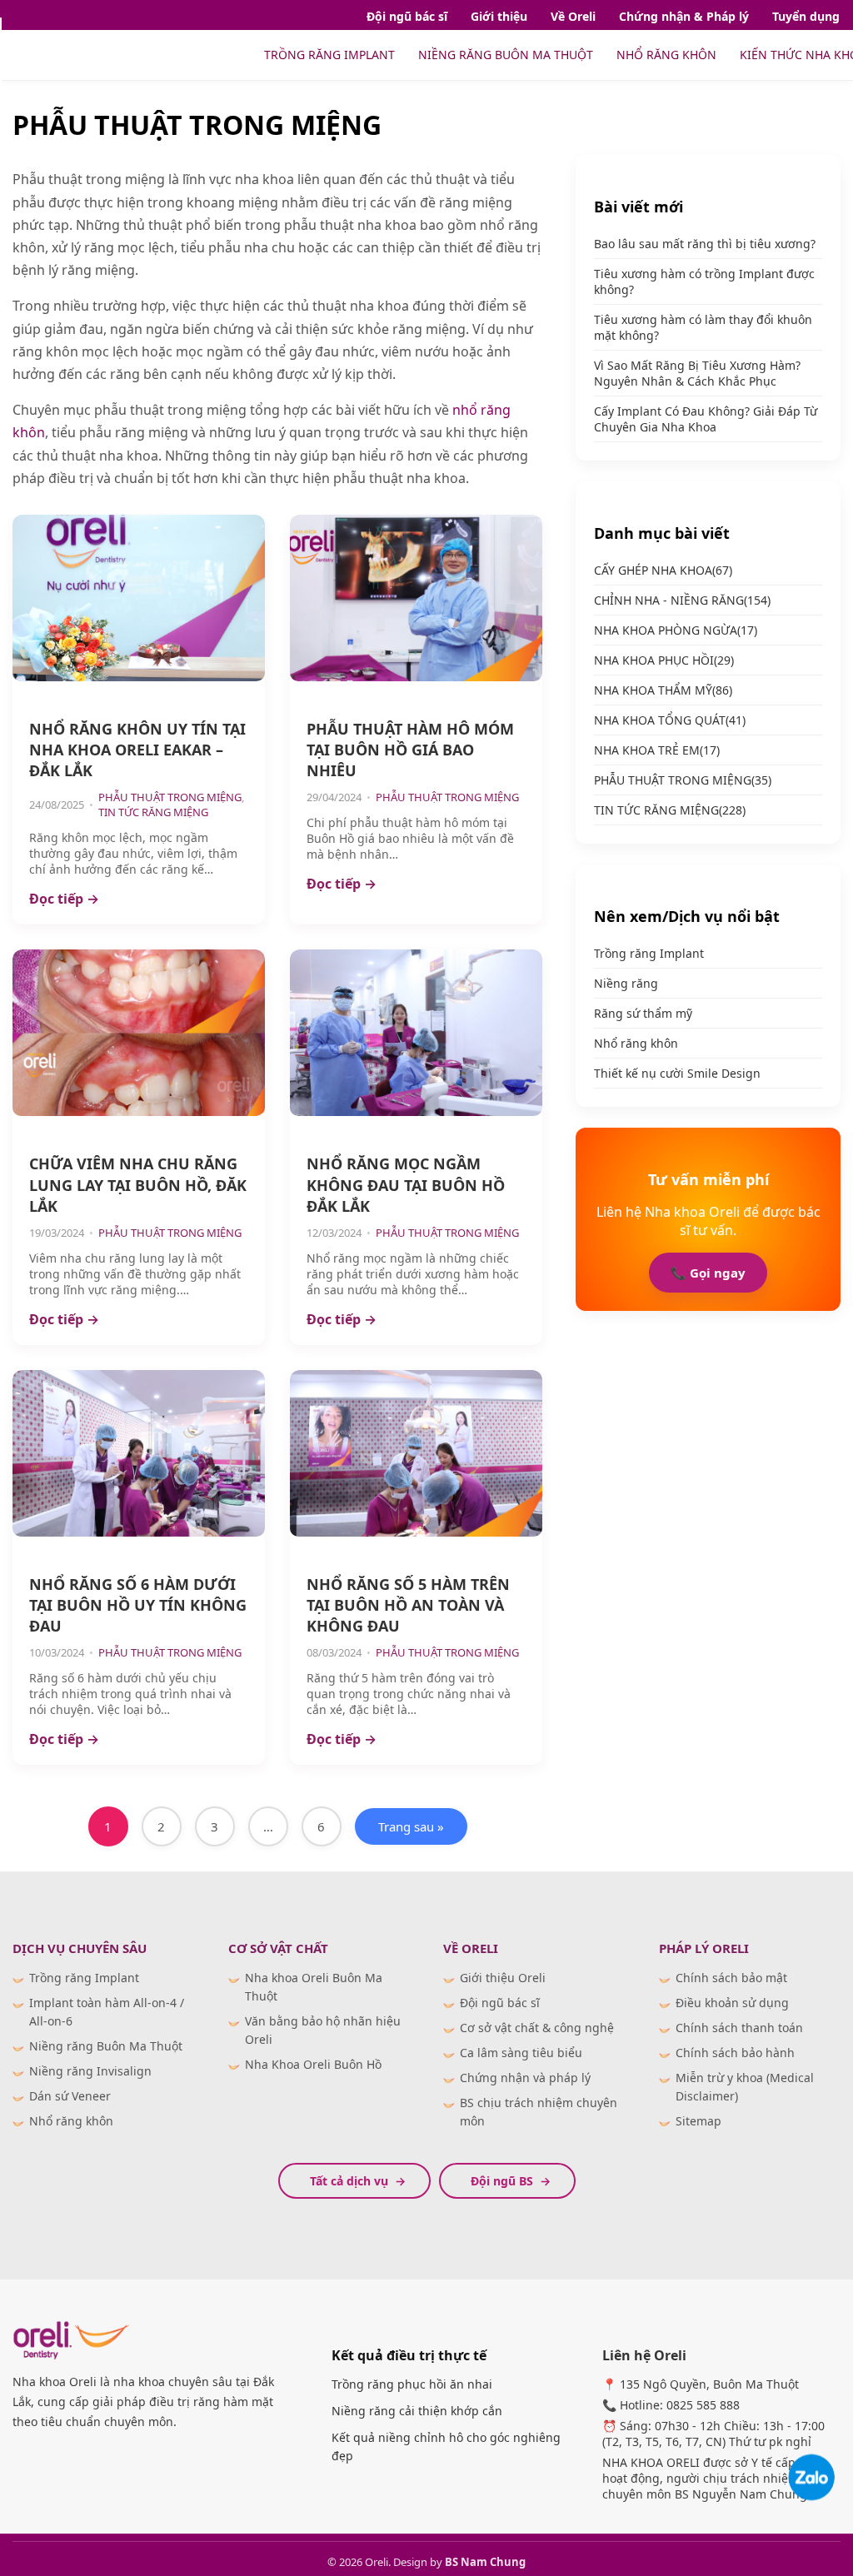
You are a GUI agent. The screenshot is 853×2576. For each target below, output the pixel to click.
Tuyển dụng (806, 16)
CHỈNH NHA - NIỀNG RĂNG (682, 600)
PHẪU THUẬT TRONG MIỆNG (170, 797)
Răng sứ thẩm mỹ (643, 1013)
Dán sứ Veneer (70, 2096)
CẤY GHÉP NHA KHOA (663, 570)
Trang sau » (411, 1826)
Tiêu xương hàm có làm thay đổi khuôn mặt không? (703, 327)
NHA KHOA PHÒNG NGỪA (676, 630)
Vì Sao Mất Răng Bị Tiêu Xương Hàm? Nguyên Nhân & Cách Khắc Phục (697, 373)
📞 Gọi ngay (708, 1273)
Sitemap (698, 2121)
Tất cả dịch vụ (349, 2181)
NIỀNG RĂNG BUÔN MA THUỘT (506, 55)
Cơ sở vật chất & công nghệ (537, 2028)
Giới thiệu (499, 16)
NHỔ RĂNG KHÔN (666, 55)
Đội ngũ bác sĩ (407, 16)
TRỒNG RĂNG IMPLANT (329, 55)
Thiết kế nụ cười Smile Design (677, 1073)
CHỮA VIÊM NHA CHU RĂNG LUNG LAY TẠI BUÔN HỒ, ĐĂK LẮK (138, 1184)
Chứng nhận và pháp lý (525, 2078)
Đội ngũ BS (502, 2181)
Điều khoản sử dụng (732, 2003)
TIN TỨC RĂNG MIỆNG (153, 812)
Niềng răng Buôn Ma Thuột (106, 2046)
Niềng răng (626, 983)
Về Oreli (573, 16)
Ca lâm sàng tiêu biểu (521, 2053)
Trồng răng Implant (649, 953)
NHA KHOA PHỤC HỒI (664, 660)
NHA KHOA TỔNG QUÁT (670, 720)
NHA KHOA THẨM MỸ (663, 690)
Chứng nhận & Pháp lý (684, 16)
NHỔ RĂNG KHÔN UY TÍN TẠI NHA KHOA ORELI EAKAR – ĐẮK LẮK (137, 750)
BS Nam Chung (485, 2562)
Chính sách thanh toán (739, 2028)
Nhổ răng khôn (636, 1043)
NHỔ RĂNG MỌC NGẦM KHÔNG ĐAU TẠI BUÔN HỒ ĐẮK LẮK (406, 1184)
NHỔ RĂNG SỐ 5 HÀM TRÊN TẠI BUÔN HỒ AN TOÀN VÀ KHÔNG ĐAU (408, 1605)
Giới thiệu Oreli (503, 1978)
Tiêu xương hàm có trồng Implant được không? (704, 282)
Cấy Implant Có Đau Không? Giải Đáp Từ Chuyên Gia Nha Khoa (706, 419)
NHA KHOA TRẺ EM (657, 750)
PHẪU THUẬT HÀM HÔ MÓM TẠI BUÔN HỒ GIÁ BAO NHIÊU (410, 750)
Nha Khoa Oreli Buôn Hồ (313, 2064)
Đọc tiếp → (64, 899)
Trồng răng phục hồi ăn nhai (412, 2384)
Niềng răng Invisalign (90, 2071)
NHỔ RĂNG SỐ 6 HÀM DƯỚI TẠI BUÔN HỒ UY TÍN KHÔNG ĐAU (138, 1605)
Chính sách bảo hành (735, 2053)
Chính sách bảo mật (731, 1978)
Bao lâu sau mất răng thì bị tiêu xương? (705, 244)
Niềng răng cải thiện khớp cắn (417, 2411)
